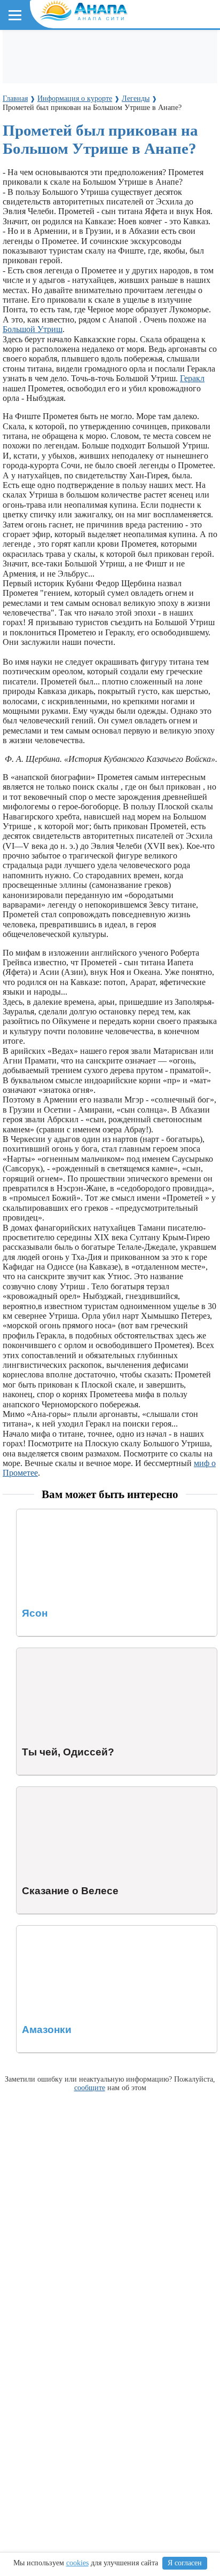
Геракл (192, 378)
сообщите (90, 2087)
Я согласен (185, 2563)
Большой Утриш (33, 329)
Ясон (26, 1514)
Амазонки (35, 1930)
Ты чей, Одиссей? (49, 1653)
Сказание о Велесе (50, 1791)
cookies (77, 2563)
